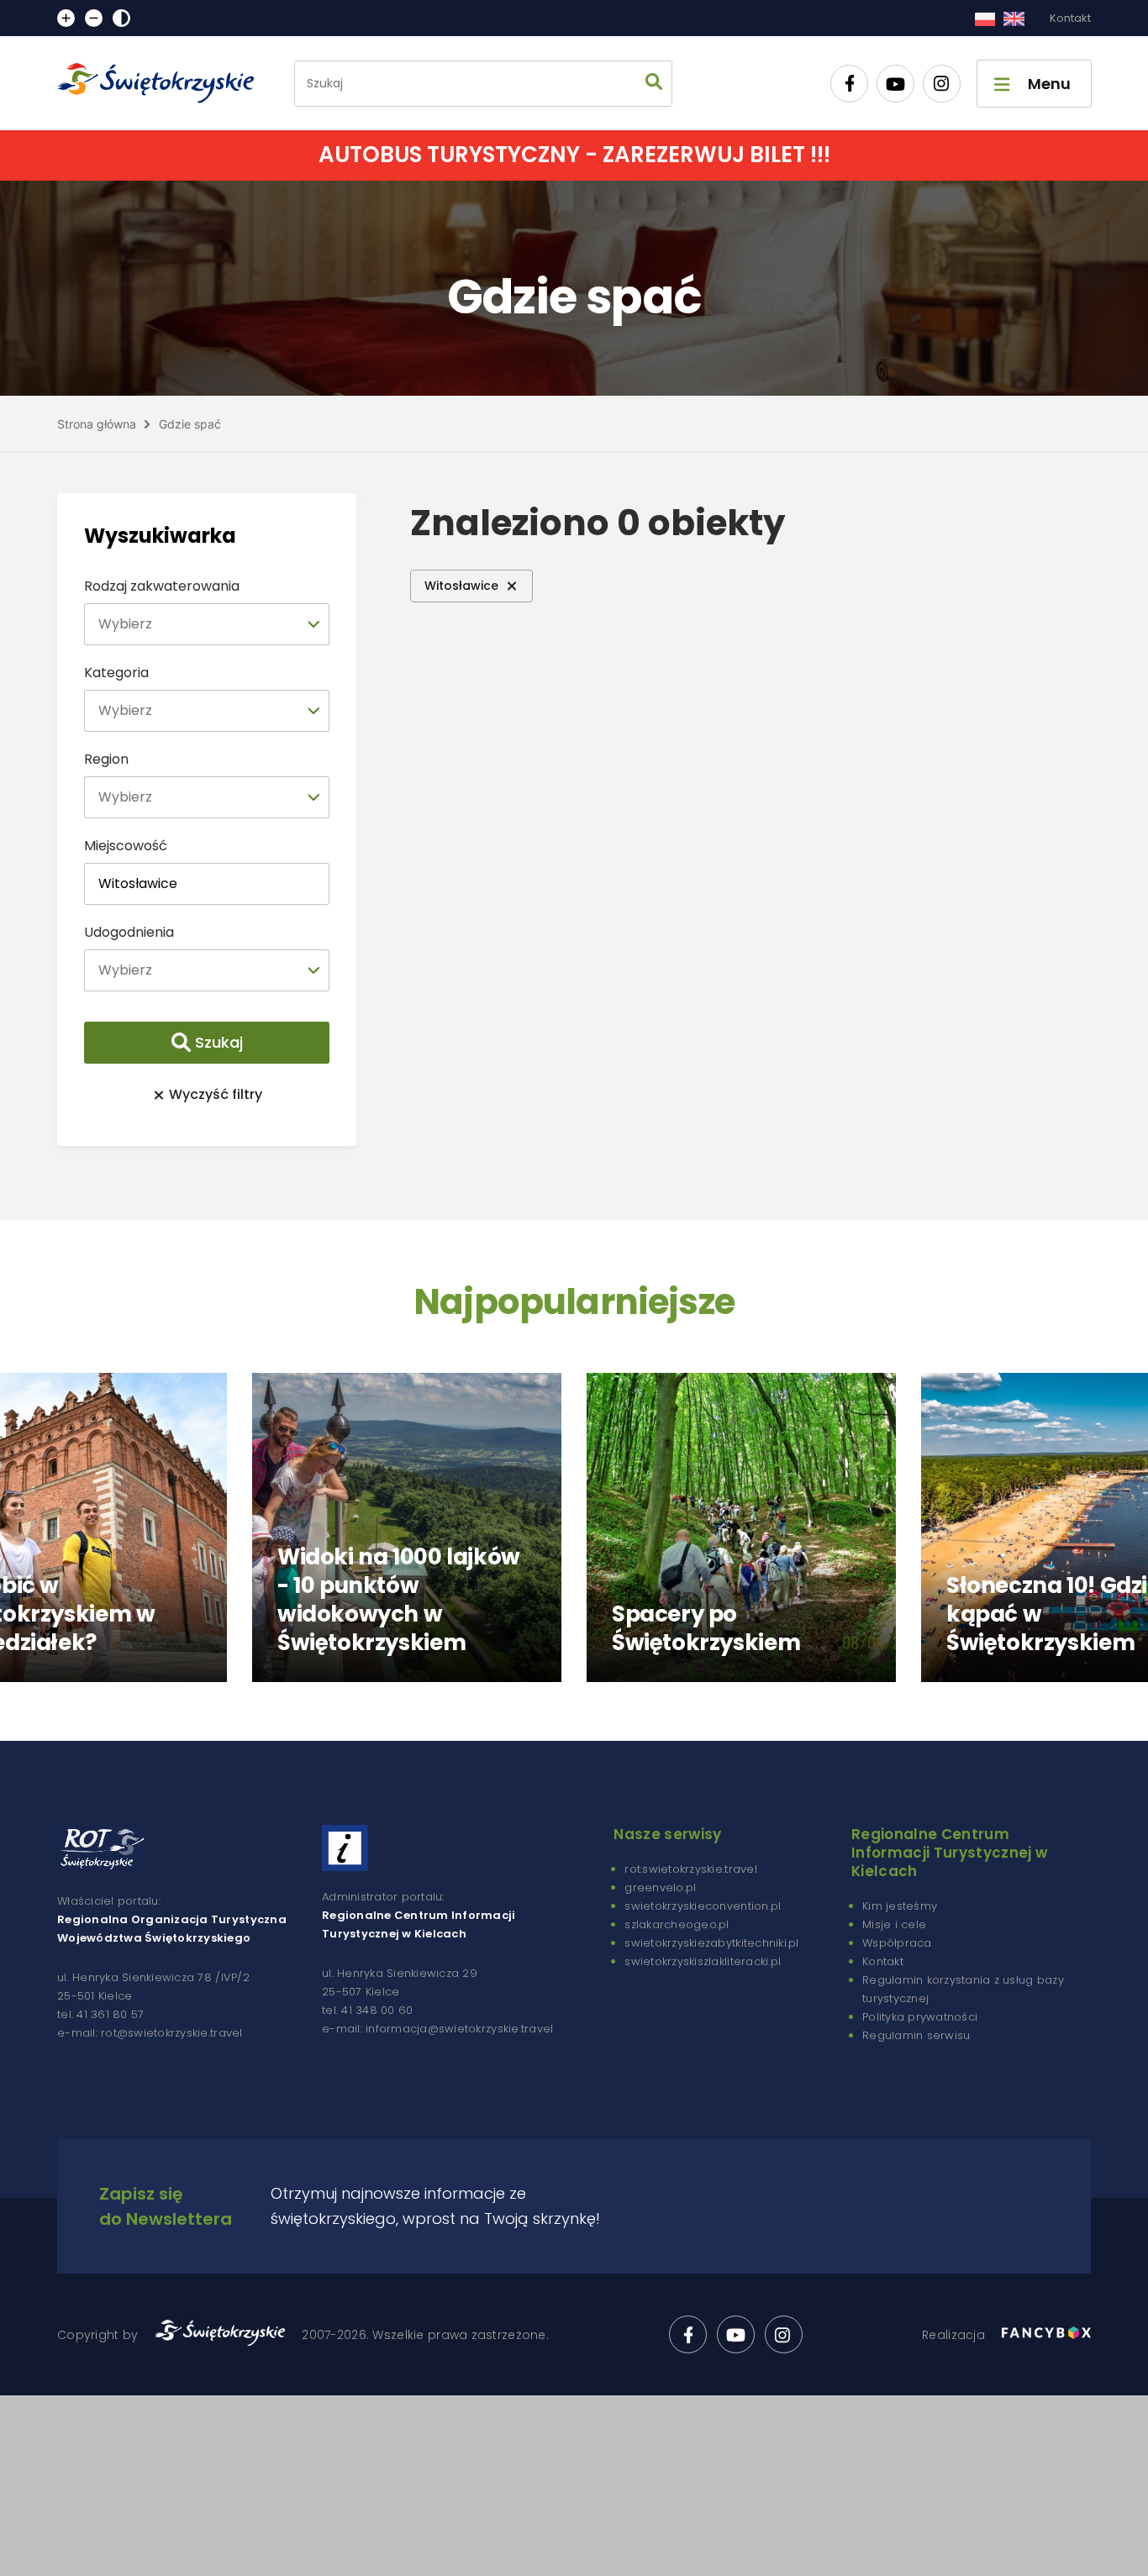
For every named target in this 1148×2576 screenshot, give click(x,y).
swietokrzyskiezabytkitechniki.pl (711, 1943)
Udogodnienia (129, 932)
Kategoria (116, 673)
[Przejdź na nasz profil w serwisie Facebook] (849, 84)
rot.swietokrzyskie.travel (691, 1869)
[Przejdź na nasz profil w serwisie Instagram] (942, 84)
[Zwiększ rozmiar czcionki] (66, 18)
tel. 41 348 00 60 (367, 2010)
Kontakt (1070, 18)
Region (106, 759)
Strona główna (97, 424)
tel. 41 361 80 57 (100, 2014)
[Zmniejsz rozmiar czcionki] (94, 18)
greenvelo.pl (660, 1887)
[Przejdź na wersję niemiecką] (1014, 18)
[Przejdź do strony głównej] (163, 83)
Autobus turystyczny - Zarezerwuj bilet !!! (574, 155)
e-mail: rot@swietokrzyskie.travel (150, 2033)
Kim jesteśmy (900, 1906)
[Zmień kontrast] (121, 18)
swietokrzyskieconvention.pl (703, 1906)
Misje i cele (894, 1924)
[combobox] (207, 624)
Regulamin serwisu (916, 2035)
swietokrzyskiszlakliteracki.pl (703, 1961)
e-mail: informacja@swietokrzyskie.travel (437, 2029)
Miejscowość (126, 846)
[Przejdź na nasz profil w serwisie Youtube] (895, 84)
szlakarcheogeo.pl (677, 1924)
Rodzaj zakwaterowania (162, 586)
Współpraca (897, 1943)
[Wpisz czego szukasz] (654, 84)
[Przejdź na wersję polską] (985, 18)
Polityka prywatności (920, 2017)
